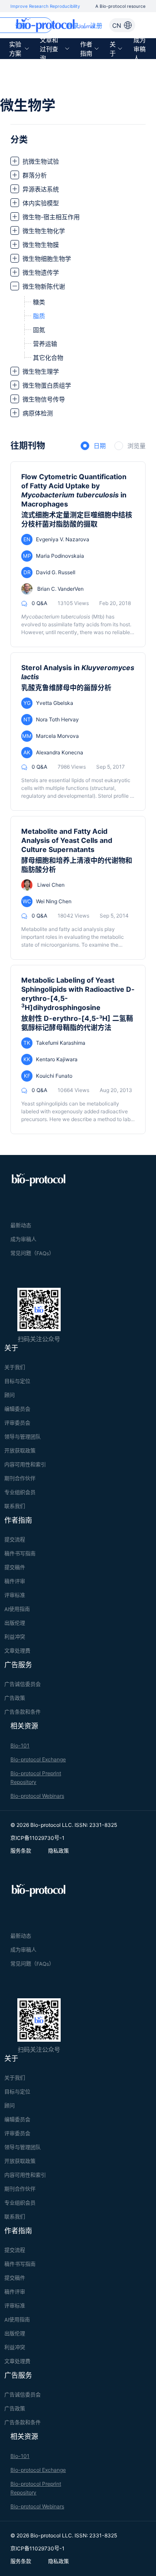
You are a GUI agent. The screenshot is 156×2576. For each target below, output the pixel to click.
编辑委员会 (17, 1409)
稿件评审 (15, 1581)
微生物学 (28, 105)
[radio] (93, 446)
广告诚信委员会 (23, 1684)
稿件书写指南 (20, 1554)
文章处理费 (17, 1651)
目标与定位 (17, 1381)
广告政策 (15, 1698)
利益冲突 (15, 1637)
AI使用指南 (17, 1609)
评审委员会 (17, 1423)
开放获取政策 (20, 1451)
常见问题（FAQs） (32, 1253)
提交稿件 (15, 1568)
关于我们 (15, 1367)
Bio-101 (20, 1745)
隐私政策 (58, 1851)
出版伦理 (15, 1623)
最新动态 (21, 1225)
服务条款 (21, 1851)
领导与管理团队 (23, 1437)
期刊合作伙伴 (20, 1479)
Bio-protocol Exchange (38, 1759)
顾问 (10, 1395)
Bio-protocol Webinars (37, 1796)
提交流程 (15, 1540)
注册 (96, 25)
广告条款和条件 (23, 1712)
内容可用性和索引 (25, 1465)
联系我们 (15, 1506)
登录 (73, 25)
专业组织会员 (20, 1492)
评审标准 (15, 1595)
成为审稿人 (140, 49)
